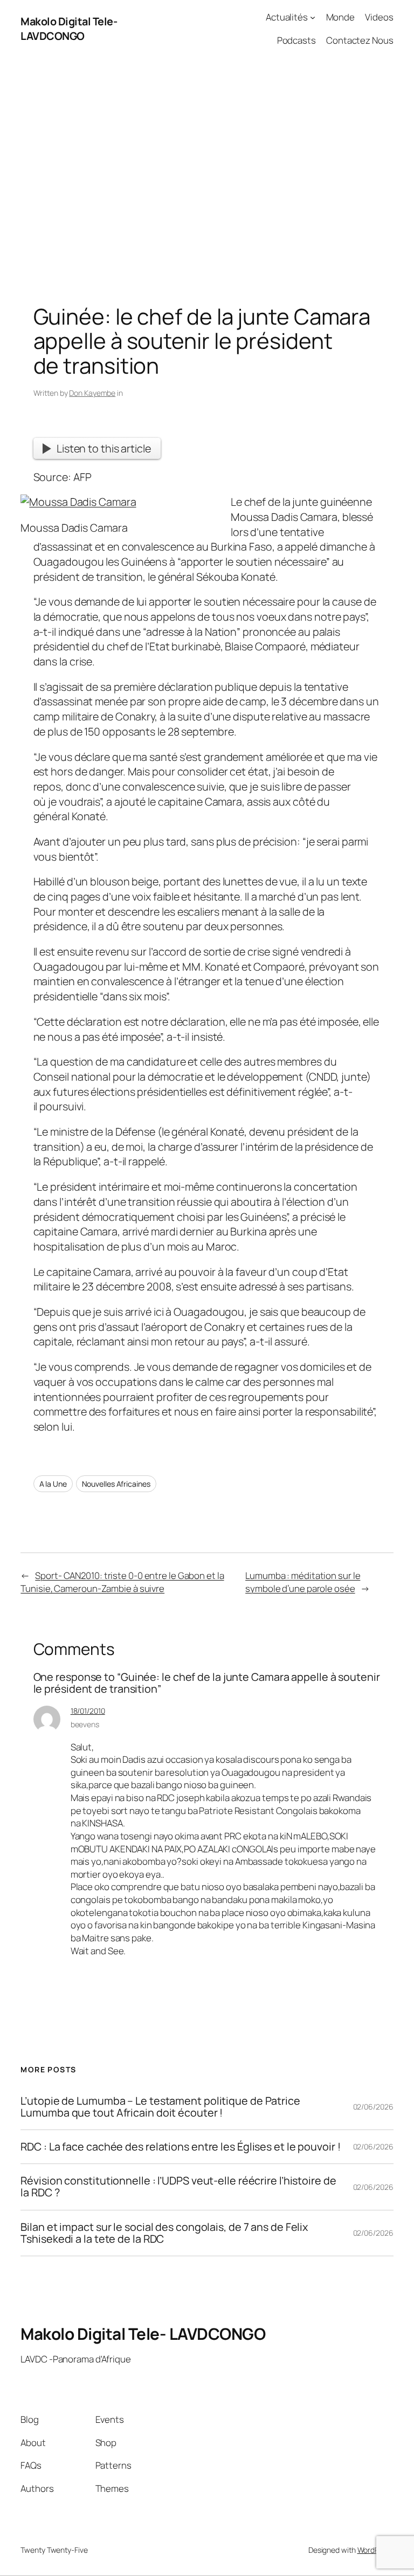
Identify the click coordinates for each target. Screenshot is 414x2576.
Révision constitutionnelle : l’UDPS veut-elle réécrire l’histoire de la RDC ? (178, 2187)
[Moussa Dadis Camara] (78, 502)
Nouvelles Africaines (116, 1484)
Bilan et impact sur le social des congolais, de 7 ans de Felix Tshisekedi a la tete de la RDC (164, 2233)
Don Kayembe (92, 393)
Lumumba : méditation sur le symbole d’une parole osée (303, 1582)
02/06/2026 (373, 2107)
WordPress (375, 2550)
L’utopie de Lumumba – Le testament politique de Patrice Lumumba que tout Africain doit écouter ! (160, 2107)
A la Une (53, 1484)
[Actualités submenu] (313, 17)
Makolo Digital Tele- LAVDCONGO (69, 29)
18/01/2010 (88, 1711)
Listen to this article (104, 448)
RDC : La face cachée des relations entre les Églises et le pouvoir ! (180, 2147)
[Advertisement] (207, 170)
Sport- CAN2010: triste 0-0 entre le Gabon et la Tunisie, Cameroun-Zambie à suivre (122, 1582)
